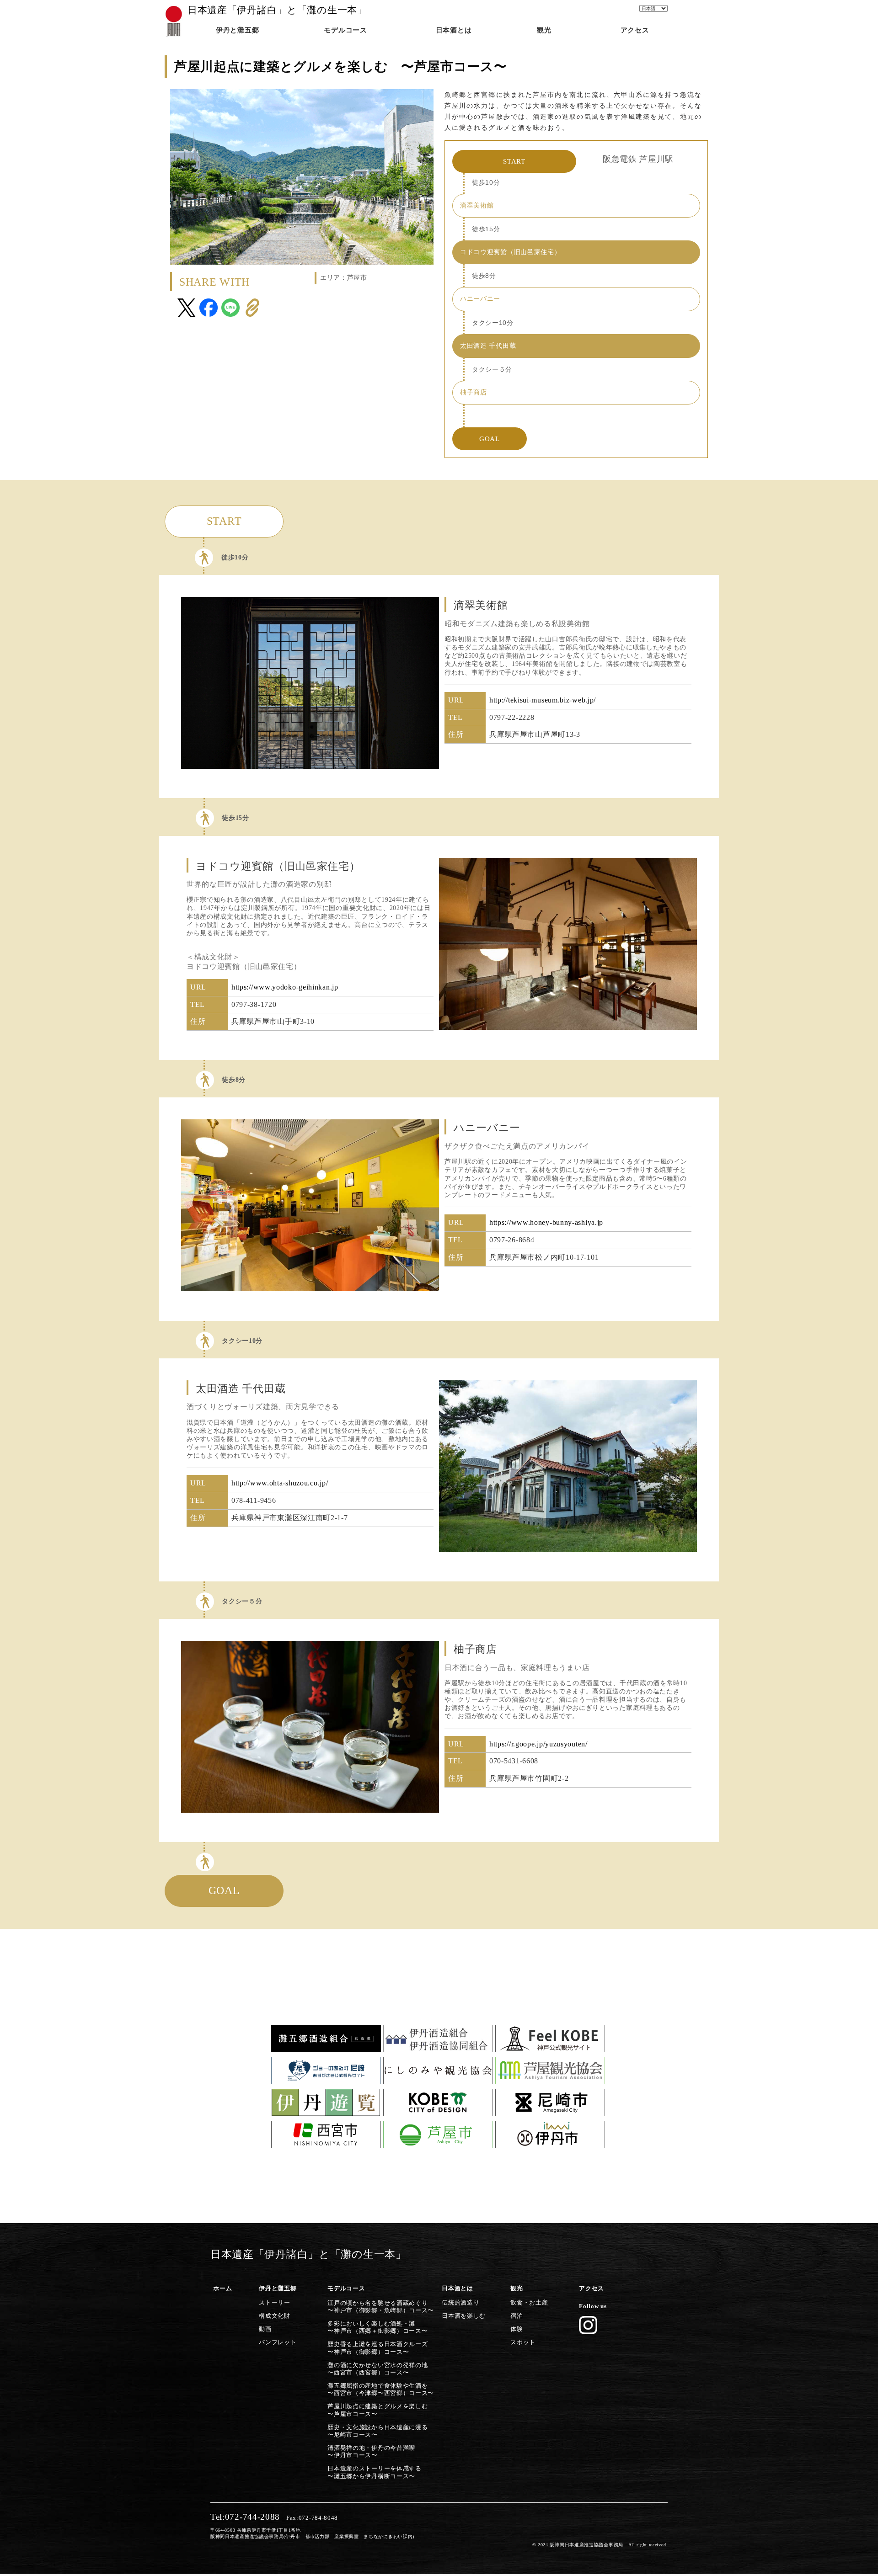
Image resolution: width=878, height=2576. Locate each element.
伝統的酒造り (460, 2303)
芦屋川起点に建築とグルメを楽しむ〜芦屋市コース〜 (377, 2410)
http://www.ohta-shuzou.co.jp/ (280, 1483)
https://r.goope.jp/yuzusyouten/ (538, 1744)
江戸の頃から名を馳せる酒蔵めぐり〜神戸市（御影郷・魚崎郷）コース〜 (381, 2307)
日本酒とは (458, 2289)
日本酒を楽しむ (464, 2316)
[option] (310, 683)
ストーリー (275, 2303)
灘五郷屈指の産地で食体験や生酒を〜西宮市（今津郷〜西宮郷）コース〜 (381, 2390)
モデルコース (346, 2289)
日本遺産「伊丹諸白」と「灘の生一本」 (277, 10)
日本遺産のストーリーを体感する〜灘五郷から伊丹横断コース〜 (375, 2472)
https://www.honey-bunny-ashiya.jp (546, 1222)
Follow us (593, 2306)
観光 (517, 2289)
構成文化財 (275, 2316)
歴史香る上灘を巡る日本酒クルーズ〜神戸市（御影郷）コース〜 (377, 2348)
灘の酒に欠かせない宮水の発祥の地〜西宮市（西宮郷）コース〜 (377, 2369)
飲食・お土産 (529, 2303)
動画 (265, 2329)
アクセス (592, 2289)
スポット (523, 2342)
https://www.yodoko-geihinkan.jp (285, 987)
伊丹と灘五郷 (278, 2289)
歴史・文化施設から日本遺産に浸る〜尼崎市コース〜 (377, 2431)
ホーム (222, 2289)
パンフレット (278, 2342)
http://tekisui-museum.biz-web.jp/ (543, 700)
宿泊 (517, 2316)
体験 (517, 2329)
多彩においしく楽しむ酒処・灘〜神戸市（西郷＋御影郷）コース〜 (377, 2327)
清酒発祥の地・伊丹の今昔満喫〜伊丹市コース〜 (371, 2452)
